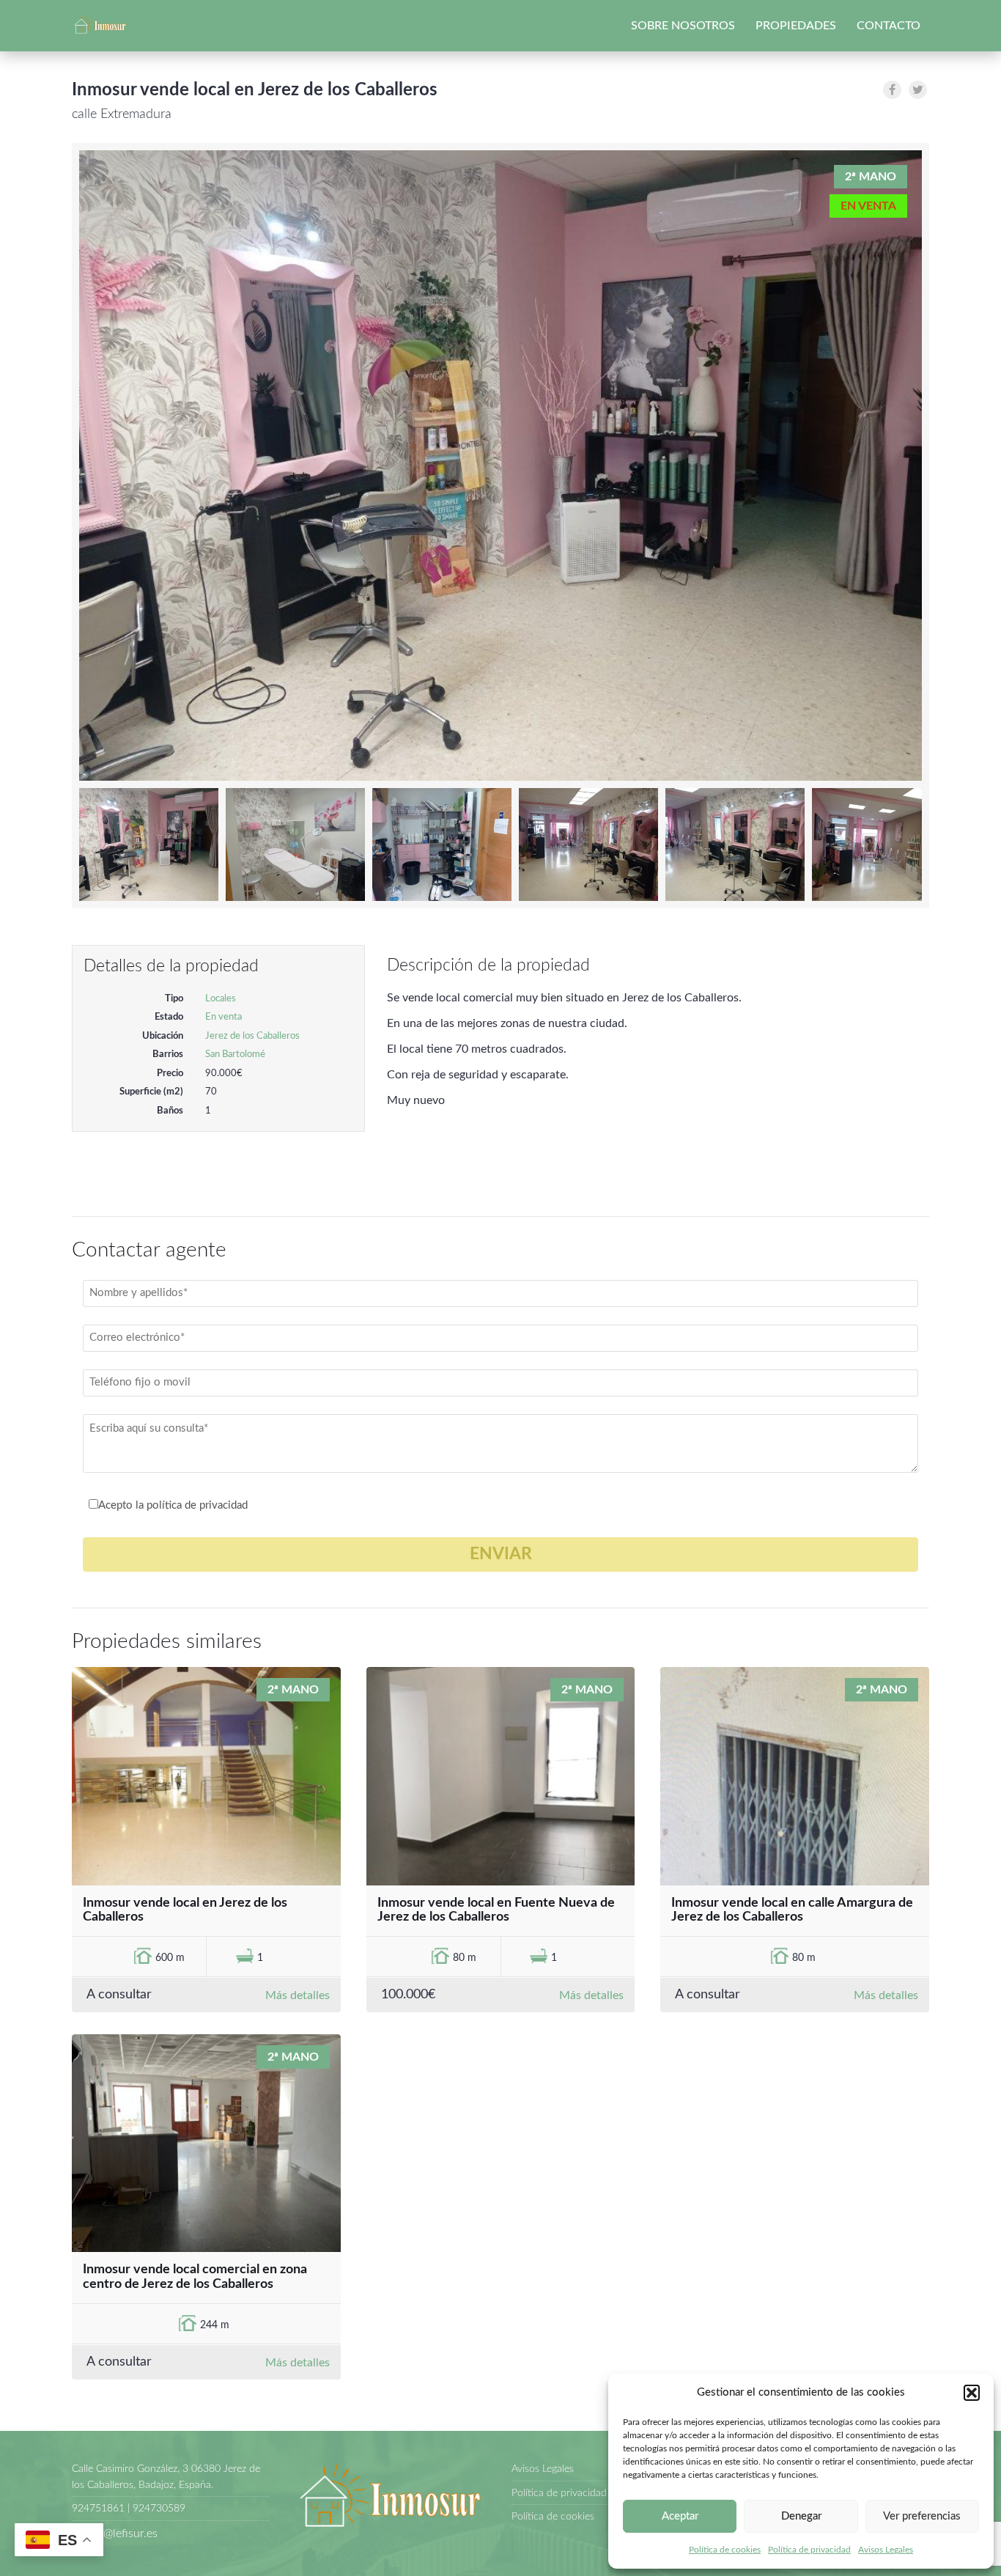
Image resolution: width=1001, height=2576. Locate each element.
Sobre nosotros (683, 26)
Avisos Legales (886, 2550)
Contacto (889, 26)
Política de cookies (725, 2550)
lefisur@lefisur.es (115, 2533)
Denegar (801, 2516)
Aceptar (680, 2516)
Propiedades (796, 26)
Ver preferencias (922, 2516)
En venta (224, 1017)
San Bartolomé (235, 1055)
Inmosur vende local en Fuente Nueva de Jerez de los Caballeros (496, 1910)
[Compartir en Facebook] (892, 90)
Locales (221, 999)
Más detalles (298, 1995)
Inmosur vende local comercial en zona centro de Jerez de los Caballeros (195, 2277)
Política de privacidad (809, 2550)
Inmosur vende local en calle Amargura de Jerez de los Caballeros (792, 1910)
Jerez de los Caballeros (252, 1036)
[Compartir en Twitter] (918, 90)
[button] (972, 2393)
